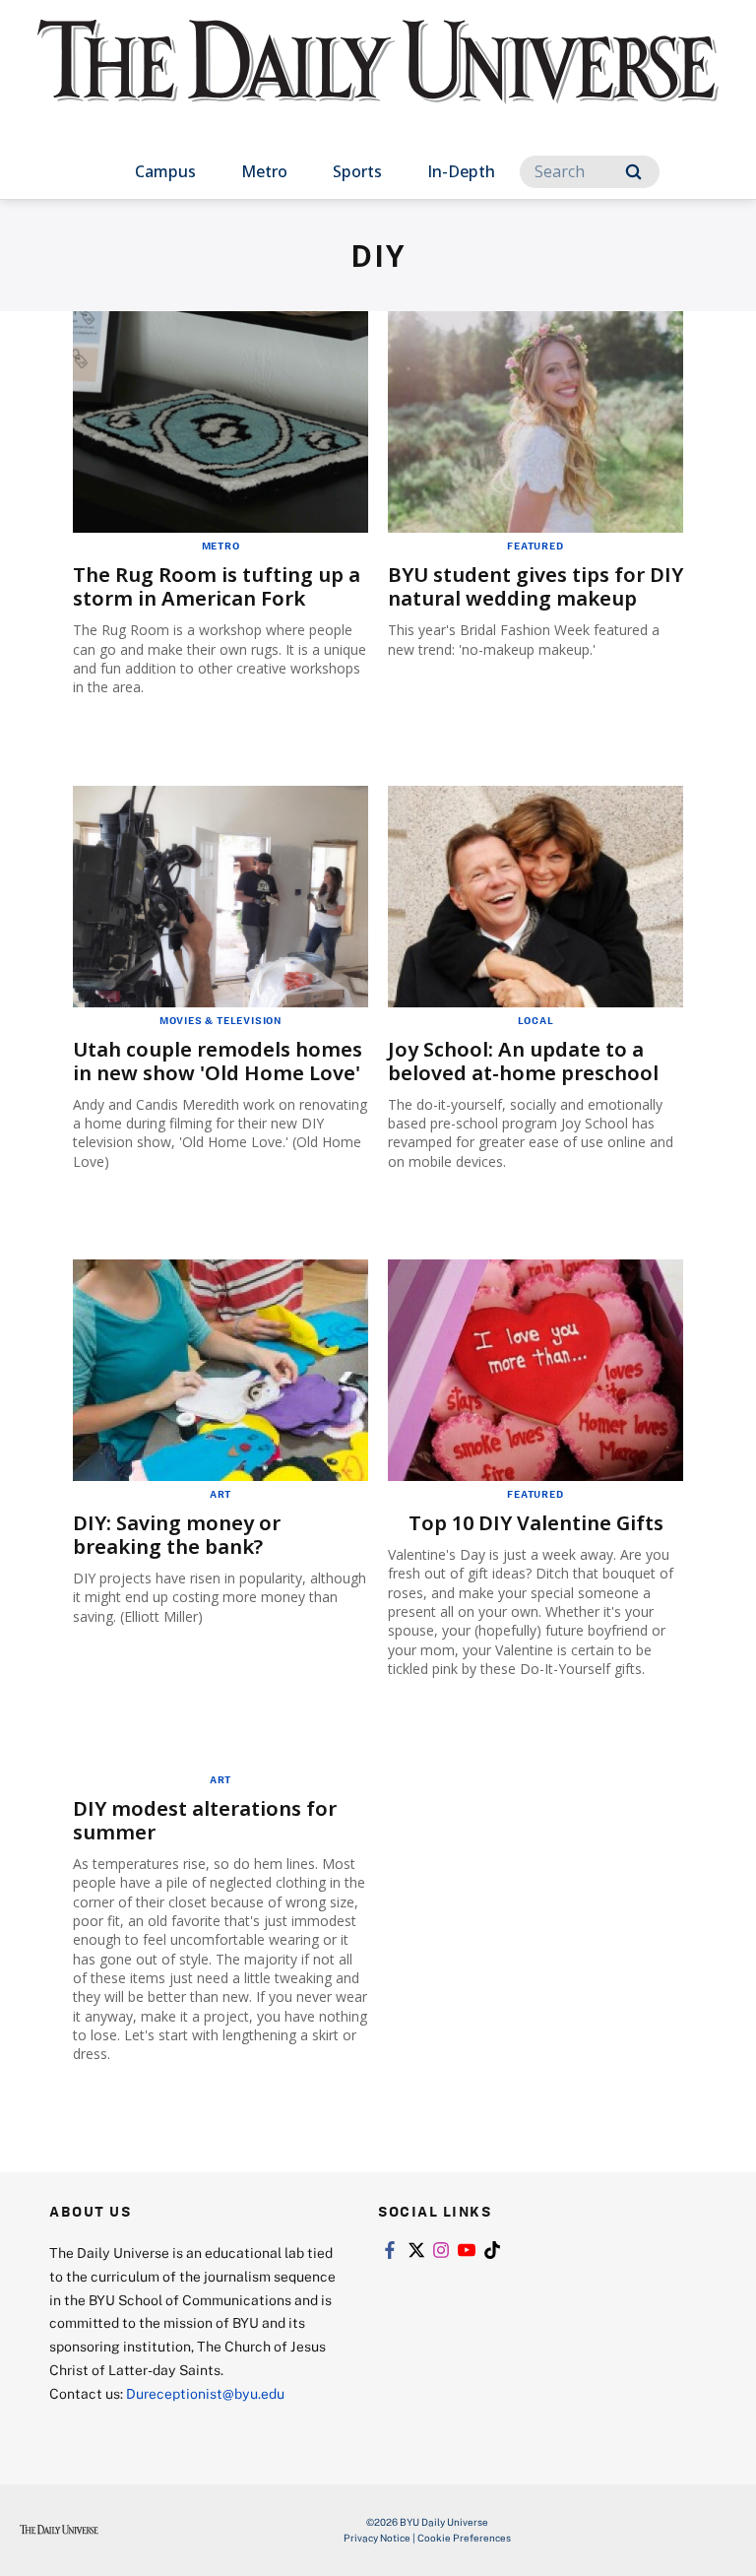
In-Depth (461, 171)
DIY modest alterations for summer (205, 1820)
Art (220, 1494)
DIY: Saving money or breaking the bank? (177, 1535)
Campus (165, 171)
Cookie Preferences (464, 2538)
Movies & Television (220, 1020)
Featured (535, 546)
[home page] (378, 79)
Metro (264, 171)
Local (536, 1020)
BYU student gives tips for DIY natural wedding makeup (535, 586)
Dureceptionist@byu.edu (205, 2393)
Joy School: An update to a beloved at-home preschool (523, 1061)
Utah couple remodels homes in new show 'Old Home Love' (218, 1061)
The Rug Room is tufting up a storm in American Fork (217, 586)
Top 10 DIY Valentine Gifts (536, 1523)
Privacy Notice (377, 2538)
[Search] (633, 172)
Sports (357, 171)
